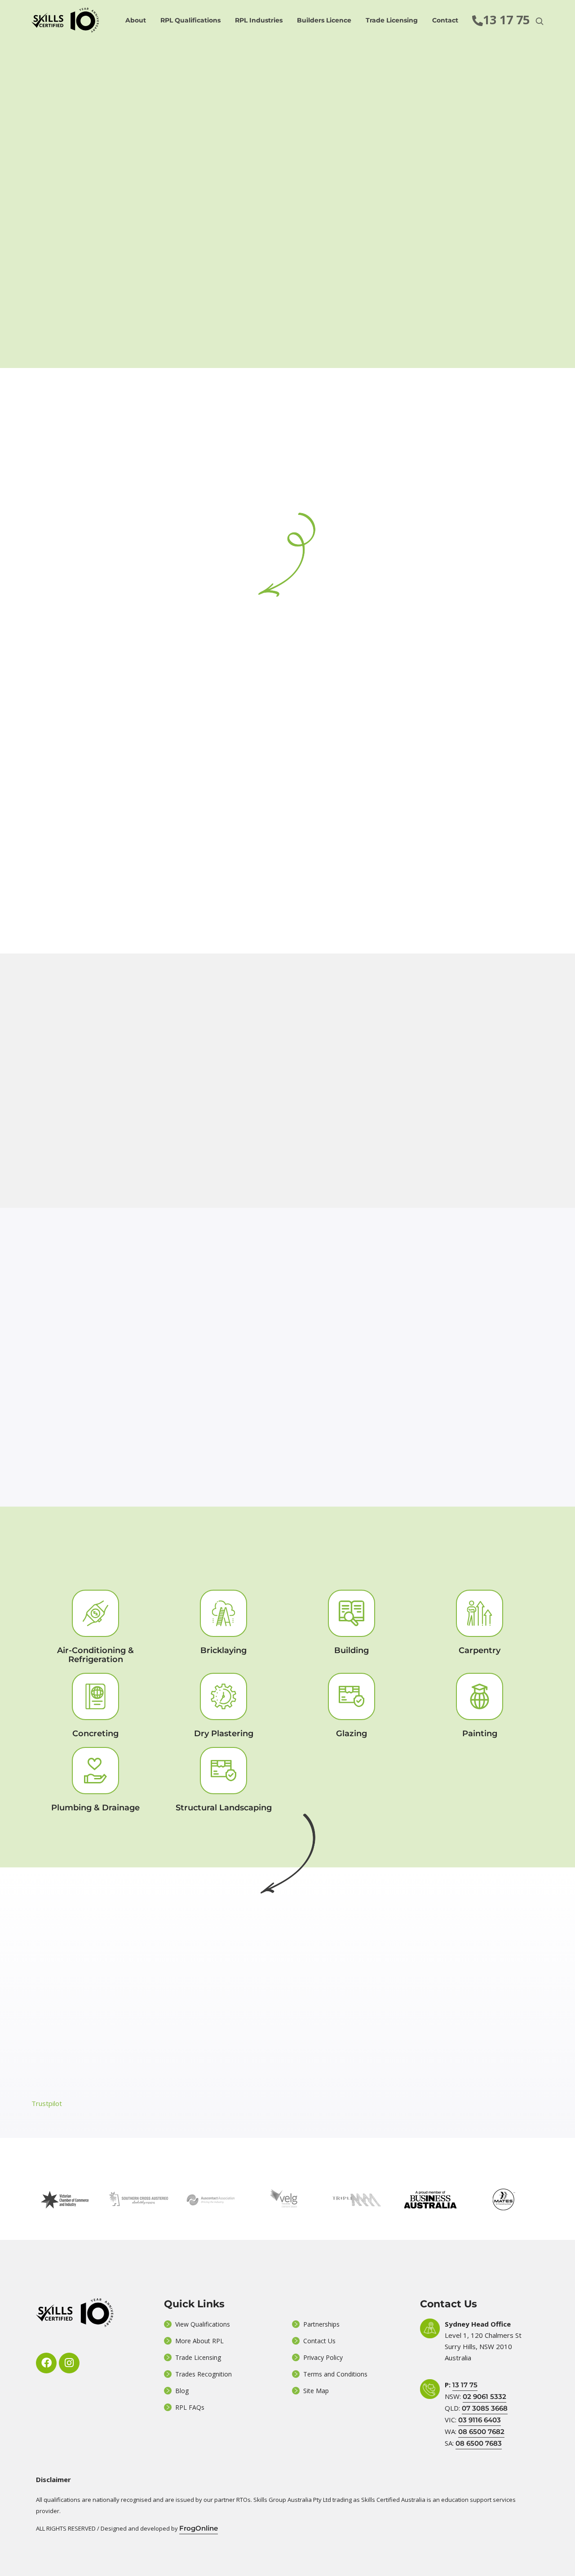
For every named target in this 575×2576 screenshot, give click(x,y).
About (136, 20)
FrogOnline (199, 2528)
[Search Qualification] (540, 21)
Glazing (352, 1734)
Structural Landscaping (224, 1808)
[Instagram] (69, 2363)
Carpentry (480, 1650)
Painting (480, 1734)
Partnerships (321, 2324)
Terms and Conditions (335, 2374)
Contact (445, 20)
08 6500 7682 (481, 2432)
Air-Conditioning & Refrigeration (95, 1655)
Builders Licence (324, 20)
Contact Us (319, 2341)
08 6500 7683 (479, 2443)
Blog (182, 2391)
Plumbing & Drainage (95, 1808)
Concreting (95, 1734)
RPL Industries (259, 20)
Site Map (316, 2391)
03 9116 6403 (480, 2420)
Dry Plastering (224, 1734)
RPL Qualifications (190, 20)
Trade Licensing (392, 20)
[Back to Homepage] (65, 20)
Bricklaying (223, 1650)
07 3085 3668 (485, 2408)
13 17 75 (465, 2385)
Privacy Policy (323, 2357)
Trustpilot (47, 2103)
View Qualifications (203, 2324)
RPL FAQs (190, 2407)
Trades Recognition (203, 2374)
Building (352, 1650)
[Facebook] (46, 2363)
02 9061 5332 (484, 2396)
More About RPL (199, 2341)
